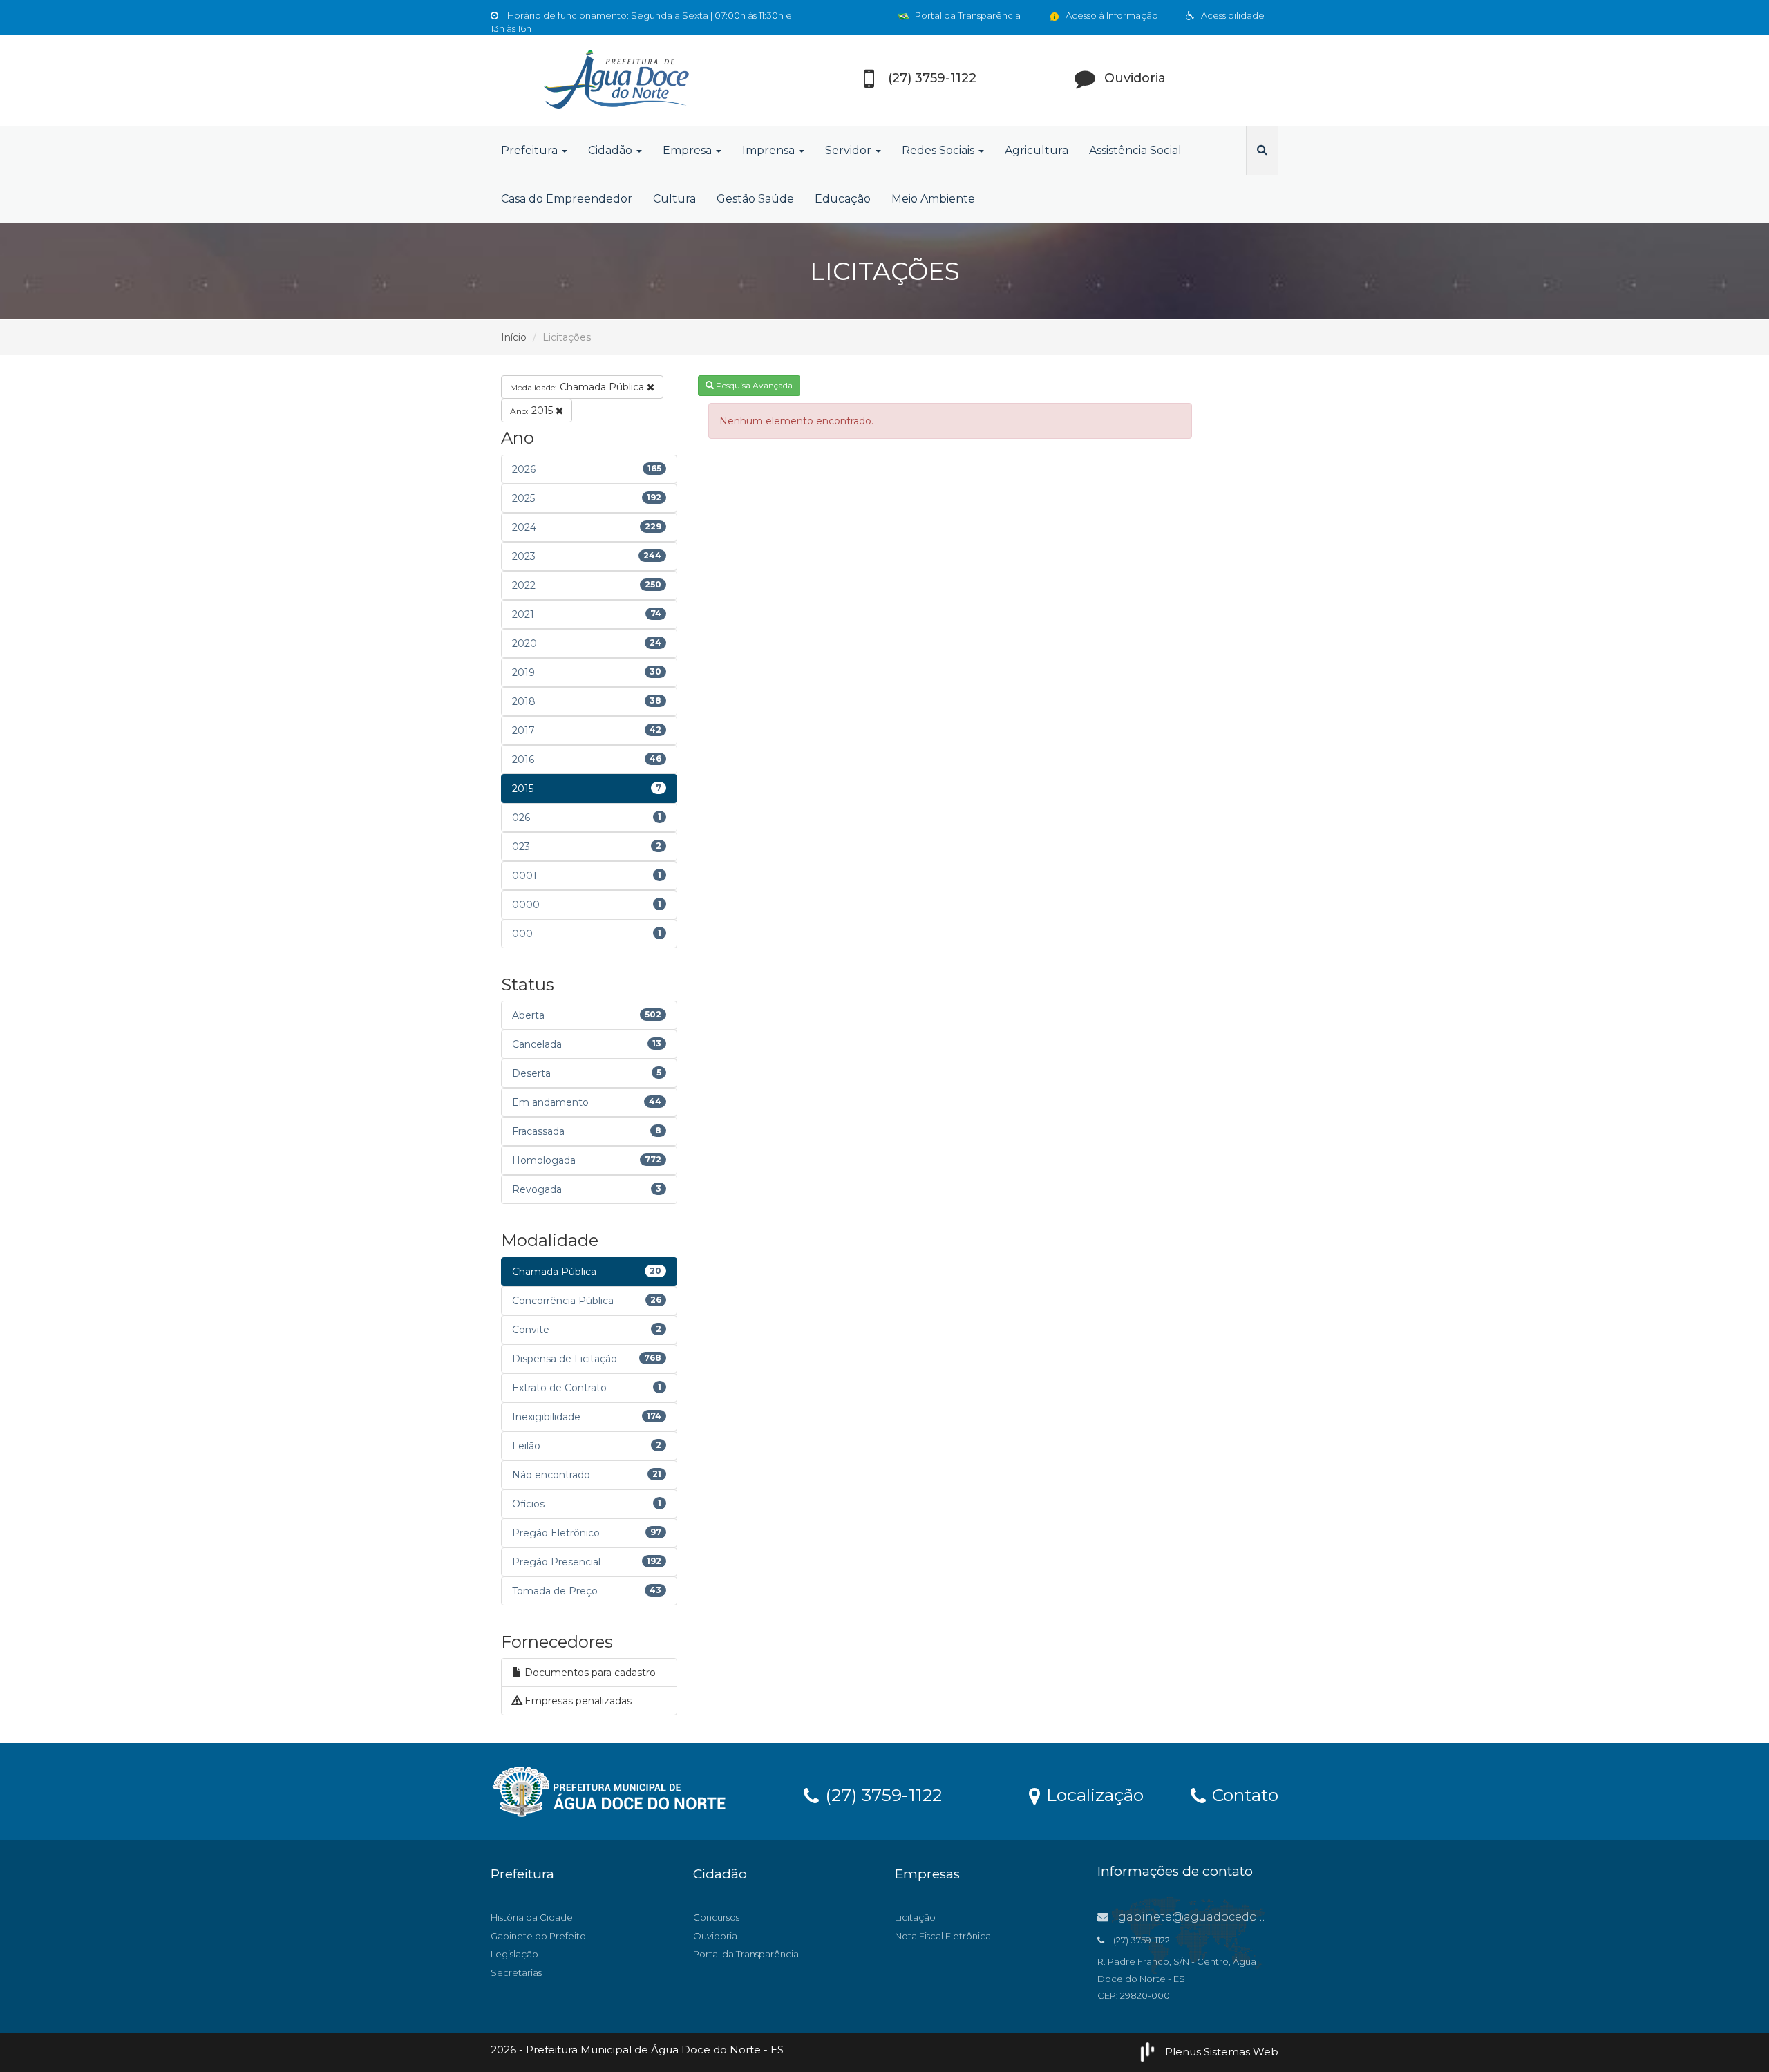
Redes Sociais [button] (939, 150)
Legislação (514, 1954)
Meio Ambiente (933, 199)
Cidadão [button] (612, 150)
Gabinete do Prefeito (538, 1936)
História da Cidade (532, 1917)
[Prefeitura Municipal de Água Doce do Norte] (615, 80)
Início (514, 337)
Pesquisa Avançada (753, 385)
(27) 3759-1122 (881, 1794)
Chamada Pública (578, 387)
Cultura (674, 199)
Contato (1243, 1794)
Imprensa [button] (770, 150)
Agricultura (1037, 150)
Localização (1092, 1794)
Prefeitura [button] (531, 150)
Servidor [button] (850, 150)
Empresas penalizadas (577, 1701)
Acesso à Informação (1111, 15)
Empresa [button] (689, 150)
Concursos (716, 1917)
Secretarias (516, 1972)
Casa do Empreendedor (567, 199)
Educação (843, 199)
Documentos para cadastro (589, 1673)
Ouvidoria (715, 1936)
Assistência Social (1135, 150)
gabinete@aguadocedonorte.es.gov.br (1229, 1917)
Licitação (915, 1917)
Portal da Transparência (967, 15)
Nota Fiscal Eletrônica (943, 1936)
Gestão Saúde (755, 199)
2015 (533, 411)
